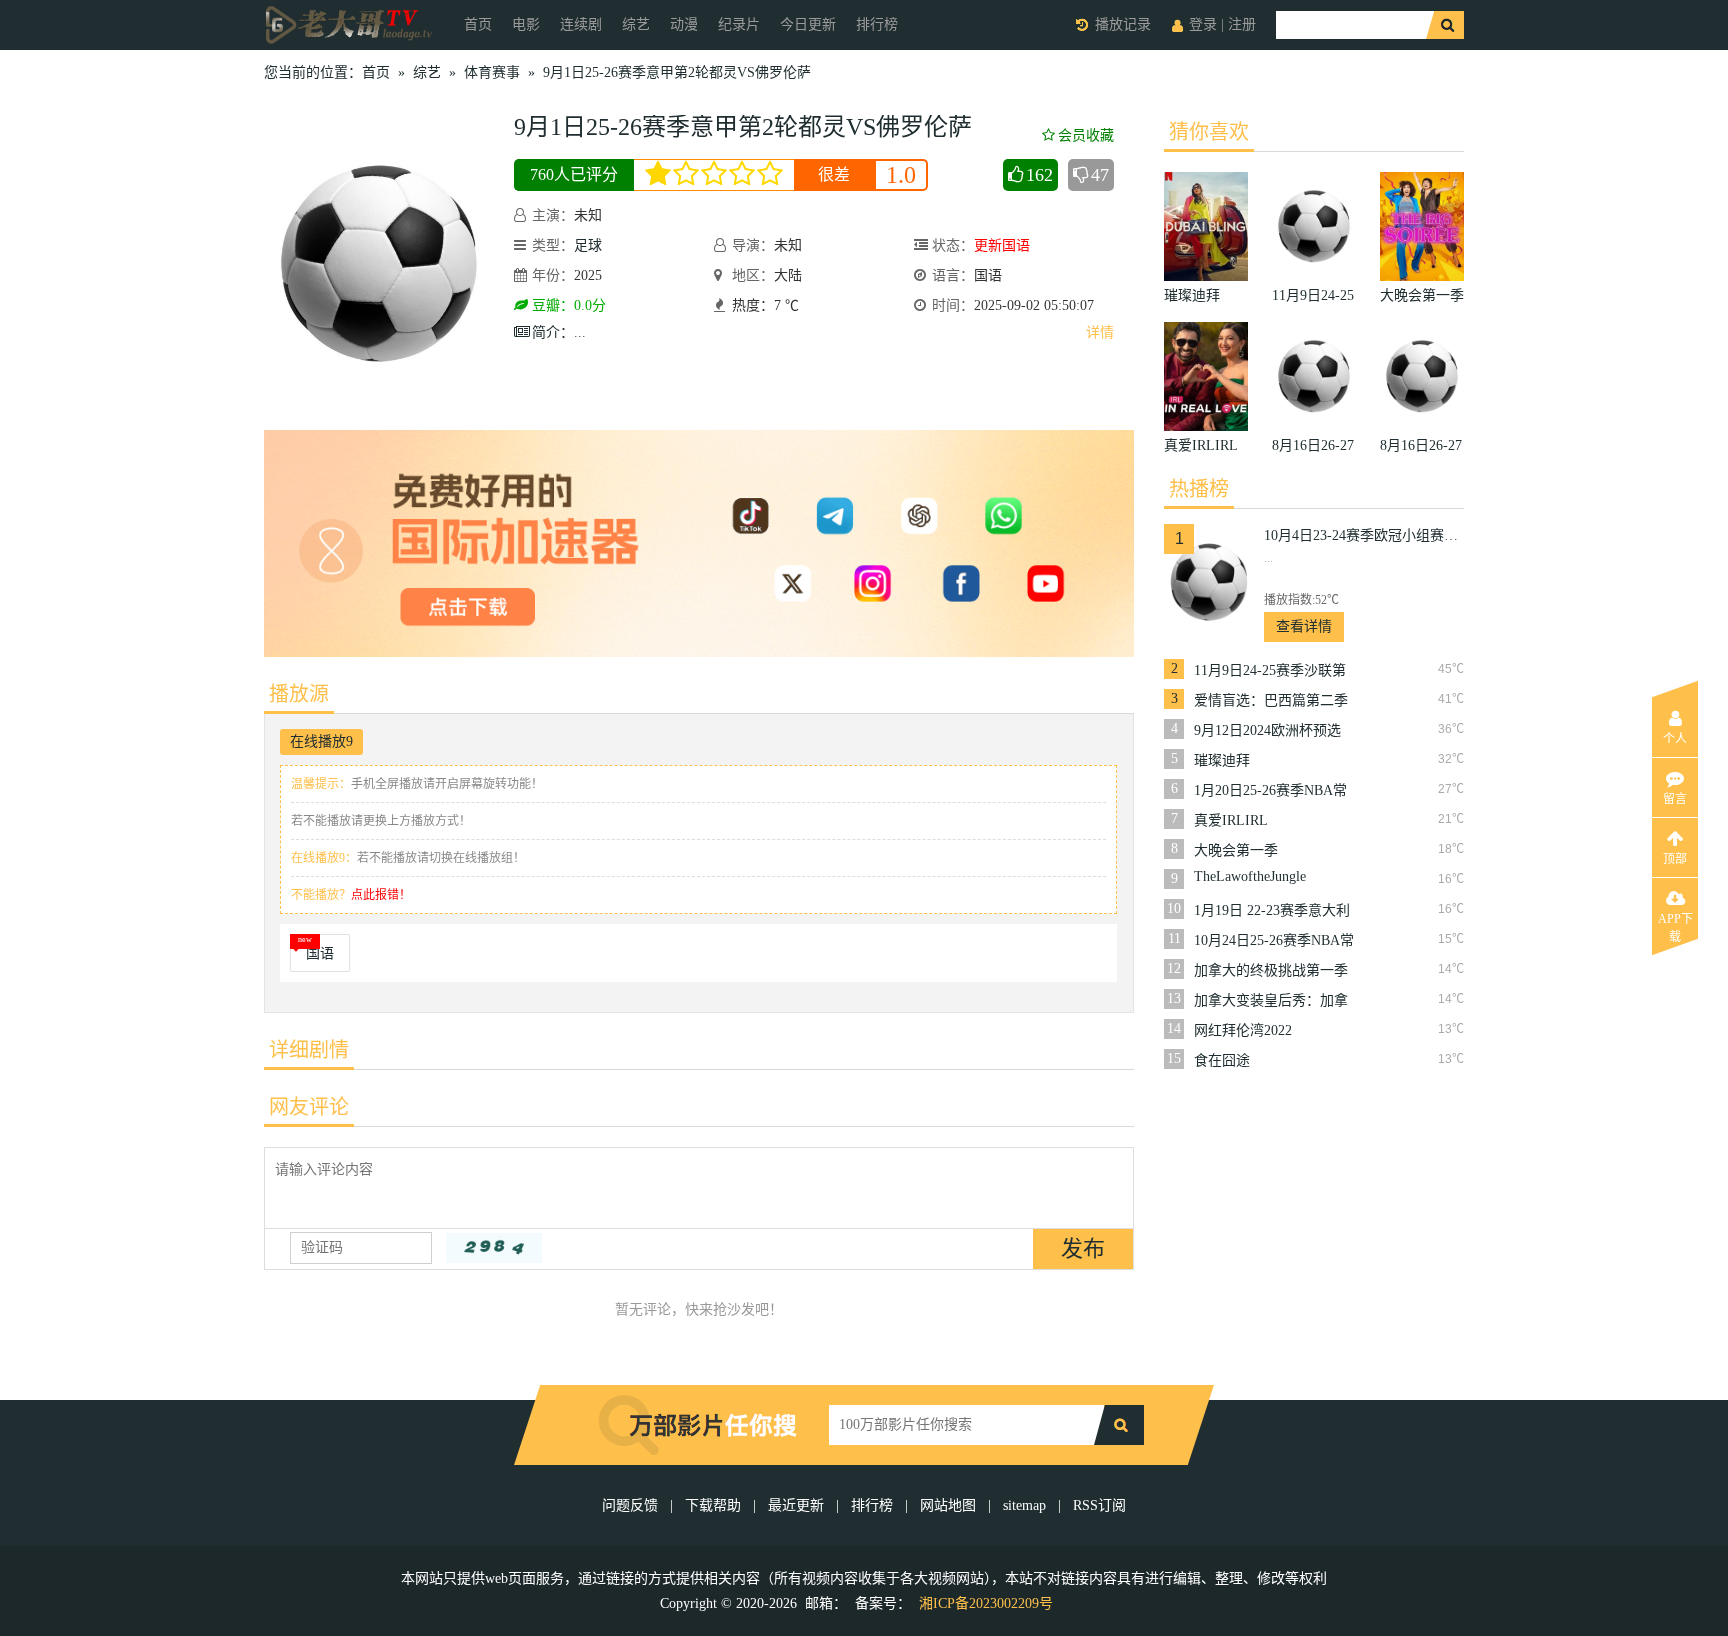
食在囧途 (1222, 1060)
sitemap (1024, 1505)
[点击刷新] (494, 1248)
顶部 (1675, 859)
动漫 (684, 24)
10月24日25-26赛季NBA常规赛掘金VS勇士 (1274, 941)
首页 (478, 24)
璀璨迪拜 (1222, 760)
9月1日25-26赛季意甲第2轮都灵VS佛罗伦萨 (677, 72)
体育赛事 (492, 72)
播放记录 (1123, 24)
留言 (1675, 799)
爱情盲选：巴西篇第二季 (1271, 700)
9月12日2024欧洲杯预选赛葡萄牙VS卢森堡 (1267, 731)
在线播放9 (321, 741)
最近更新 (796, 1505)
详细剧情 (309, 1050)
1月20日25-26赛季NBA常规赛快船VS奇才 (1270, 791)
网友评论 (309, 1107)
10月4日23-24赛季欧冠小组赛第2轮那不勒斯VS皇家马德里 (1364, 535)
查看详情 (1304, 626)
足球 (588, 245)
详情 (1100, 332)
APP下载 (1675, 925)
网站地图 (948, 1505)
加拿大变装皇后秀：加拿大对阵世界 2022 (1271, 1001)
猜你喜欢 (1209, 132)
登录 (1203, 24)
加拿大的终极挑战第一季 (1271, 970)
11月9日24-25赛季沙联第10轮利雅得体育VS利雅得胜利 (1273, 671)
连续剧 (581, 24)
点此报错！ (381, 895)
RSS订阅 (1099, 1505)
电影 (526, 24)
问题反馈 (632, 1505)
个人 (1675, 739)
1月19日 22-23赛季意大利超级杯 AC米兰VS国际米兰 (1272, 911)
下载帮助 (713, 1505)
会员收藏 (1086, 135)
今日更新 (808, 24)
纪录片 (739, 24)
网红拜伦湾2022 (1243, 1030)
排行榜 (877, 24)
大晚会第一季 (1236, 850)
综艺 (636, 24)
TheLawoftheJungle (1250, 876)
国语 (320, 953)
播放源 (299, 694)
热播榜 (1199, 489)
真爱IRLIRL (1231, 820)
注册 (1242, 24)
